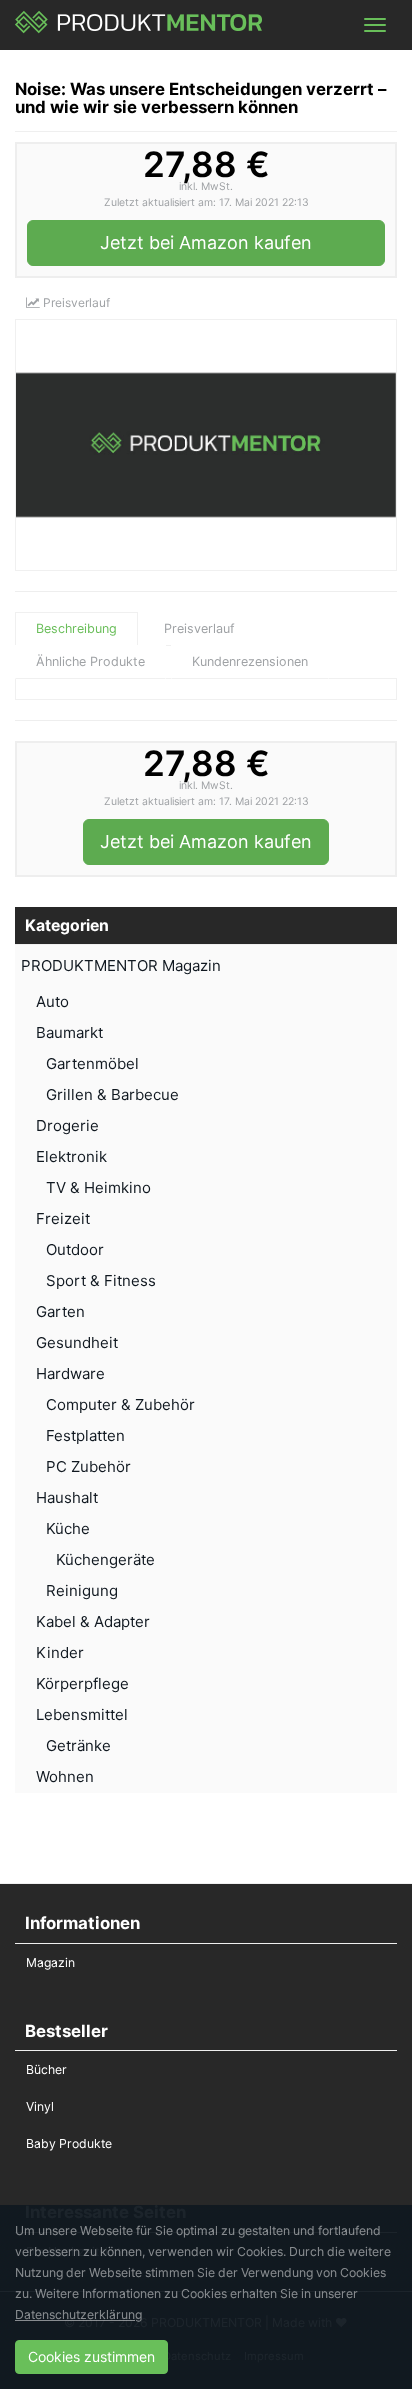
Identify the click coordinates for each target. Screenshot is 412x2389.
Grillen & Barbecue (112, 1094)
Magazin (50, 1962)
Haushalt (67, 1497)
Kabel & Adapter (93, 1621)
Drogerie (67, 1125)
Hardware (70, 1373)
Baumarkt (69, 1032)
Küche (68, 1528)
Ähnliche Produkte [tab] (90, 661)
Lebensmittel (82, 1714)
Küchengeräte (105, 1559)
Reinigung (82, 1590)
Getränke (78, 1745)
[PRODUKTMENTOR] (139, 25)
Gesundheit (77, 1342)
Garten (60, 1311)
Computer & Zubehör (120, 1404)
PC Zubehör (88, 1466)
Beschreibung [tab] (76, 628)
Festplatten (85, 1435)
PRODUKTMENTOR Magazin (121, 965)
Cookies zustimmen (91, 2356)
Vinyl (40, 2106)
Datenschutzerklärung (78, 2314)
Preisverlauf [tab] (199, 628)
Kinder (60, 1652)
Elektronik (71, 1156)
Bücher (46, 2069)
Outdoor (75, 1249)
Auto (52, 1001)
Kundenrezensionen (250, 661)
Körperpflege (82, 1683)
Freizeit (63, 1218)
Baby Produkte (69, 2143)
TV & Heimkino (98, 1187)
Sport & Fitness (101, 1280)
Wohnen (65, 1776)
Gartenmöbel (92, 1063)
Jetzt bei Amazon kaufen (206, 242)
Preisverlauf (75, 302)
